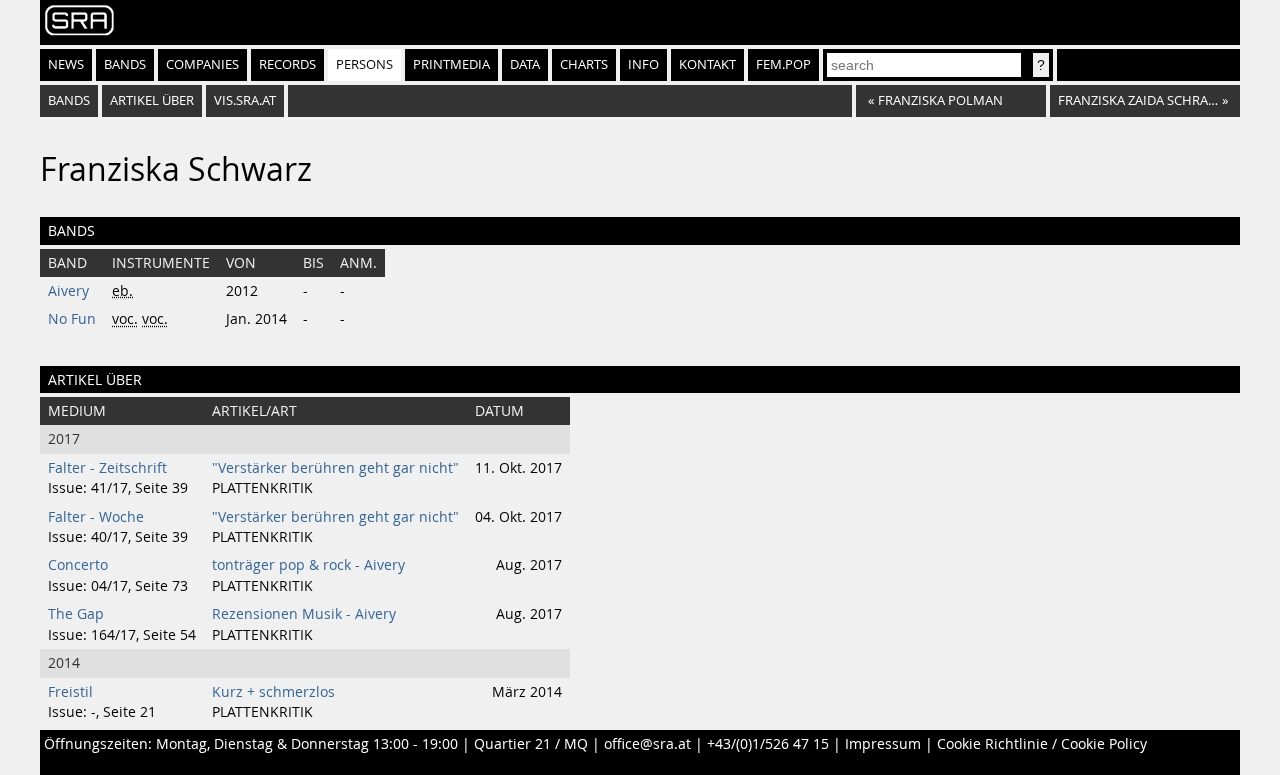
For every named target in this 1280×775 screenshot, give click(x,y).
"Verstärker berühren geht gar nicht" (335, 468)
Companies (202, 64)
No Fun (72, 319)
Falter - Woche (96, 517)
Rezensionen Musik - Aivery (304, 614)
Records (287, 64)
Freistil (70, 692)
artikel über (152, 100)
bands (69, 100)
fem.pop (783, 64)
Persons (364, 64)
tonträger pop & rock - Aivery (308, 565)
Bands (125, 64)
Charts (584, 64)
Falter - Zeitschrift (107, 468)
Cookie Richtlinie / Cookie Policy (1042, 744)
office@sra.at (647, 744)
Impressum (883, 744)
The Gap (76, 614)
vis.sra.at (245, 100)
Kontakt (707, 64)
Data (525, 64)
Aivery (68, 291)
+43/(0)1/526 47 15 (768, 744)
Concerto (78, 565)
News (66, 64)
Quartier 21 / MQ (531, 744)
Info (643, 64)
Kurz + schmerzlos (273, 692)
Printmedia (451, 64)
